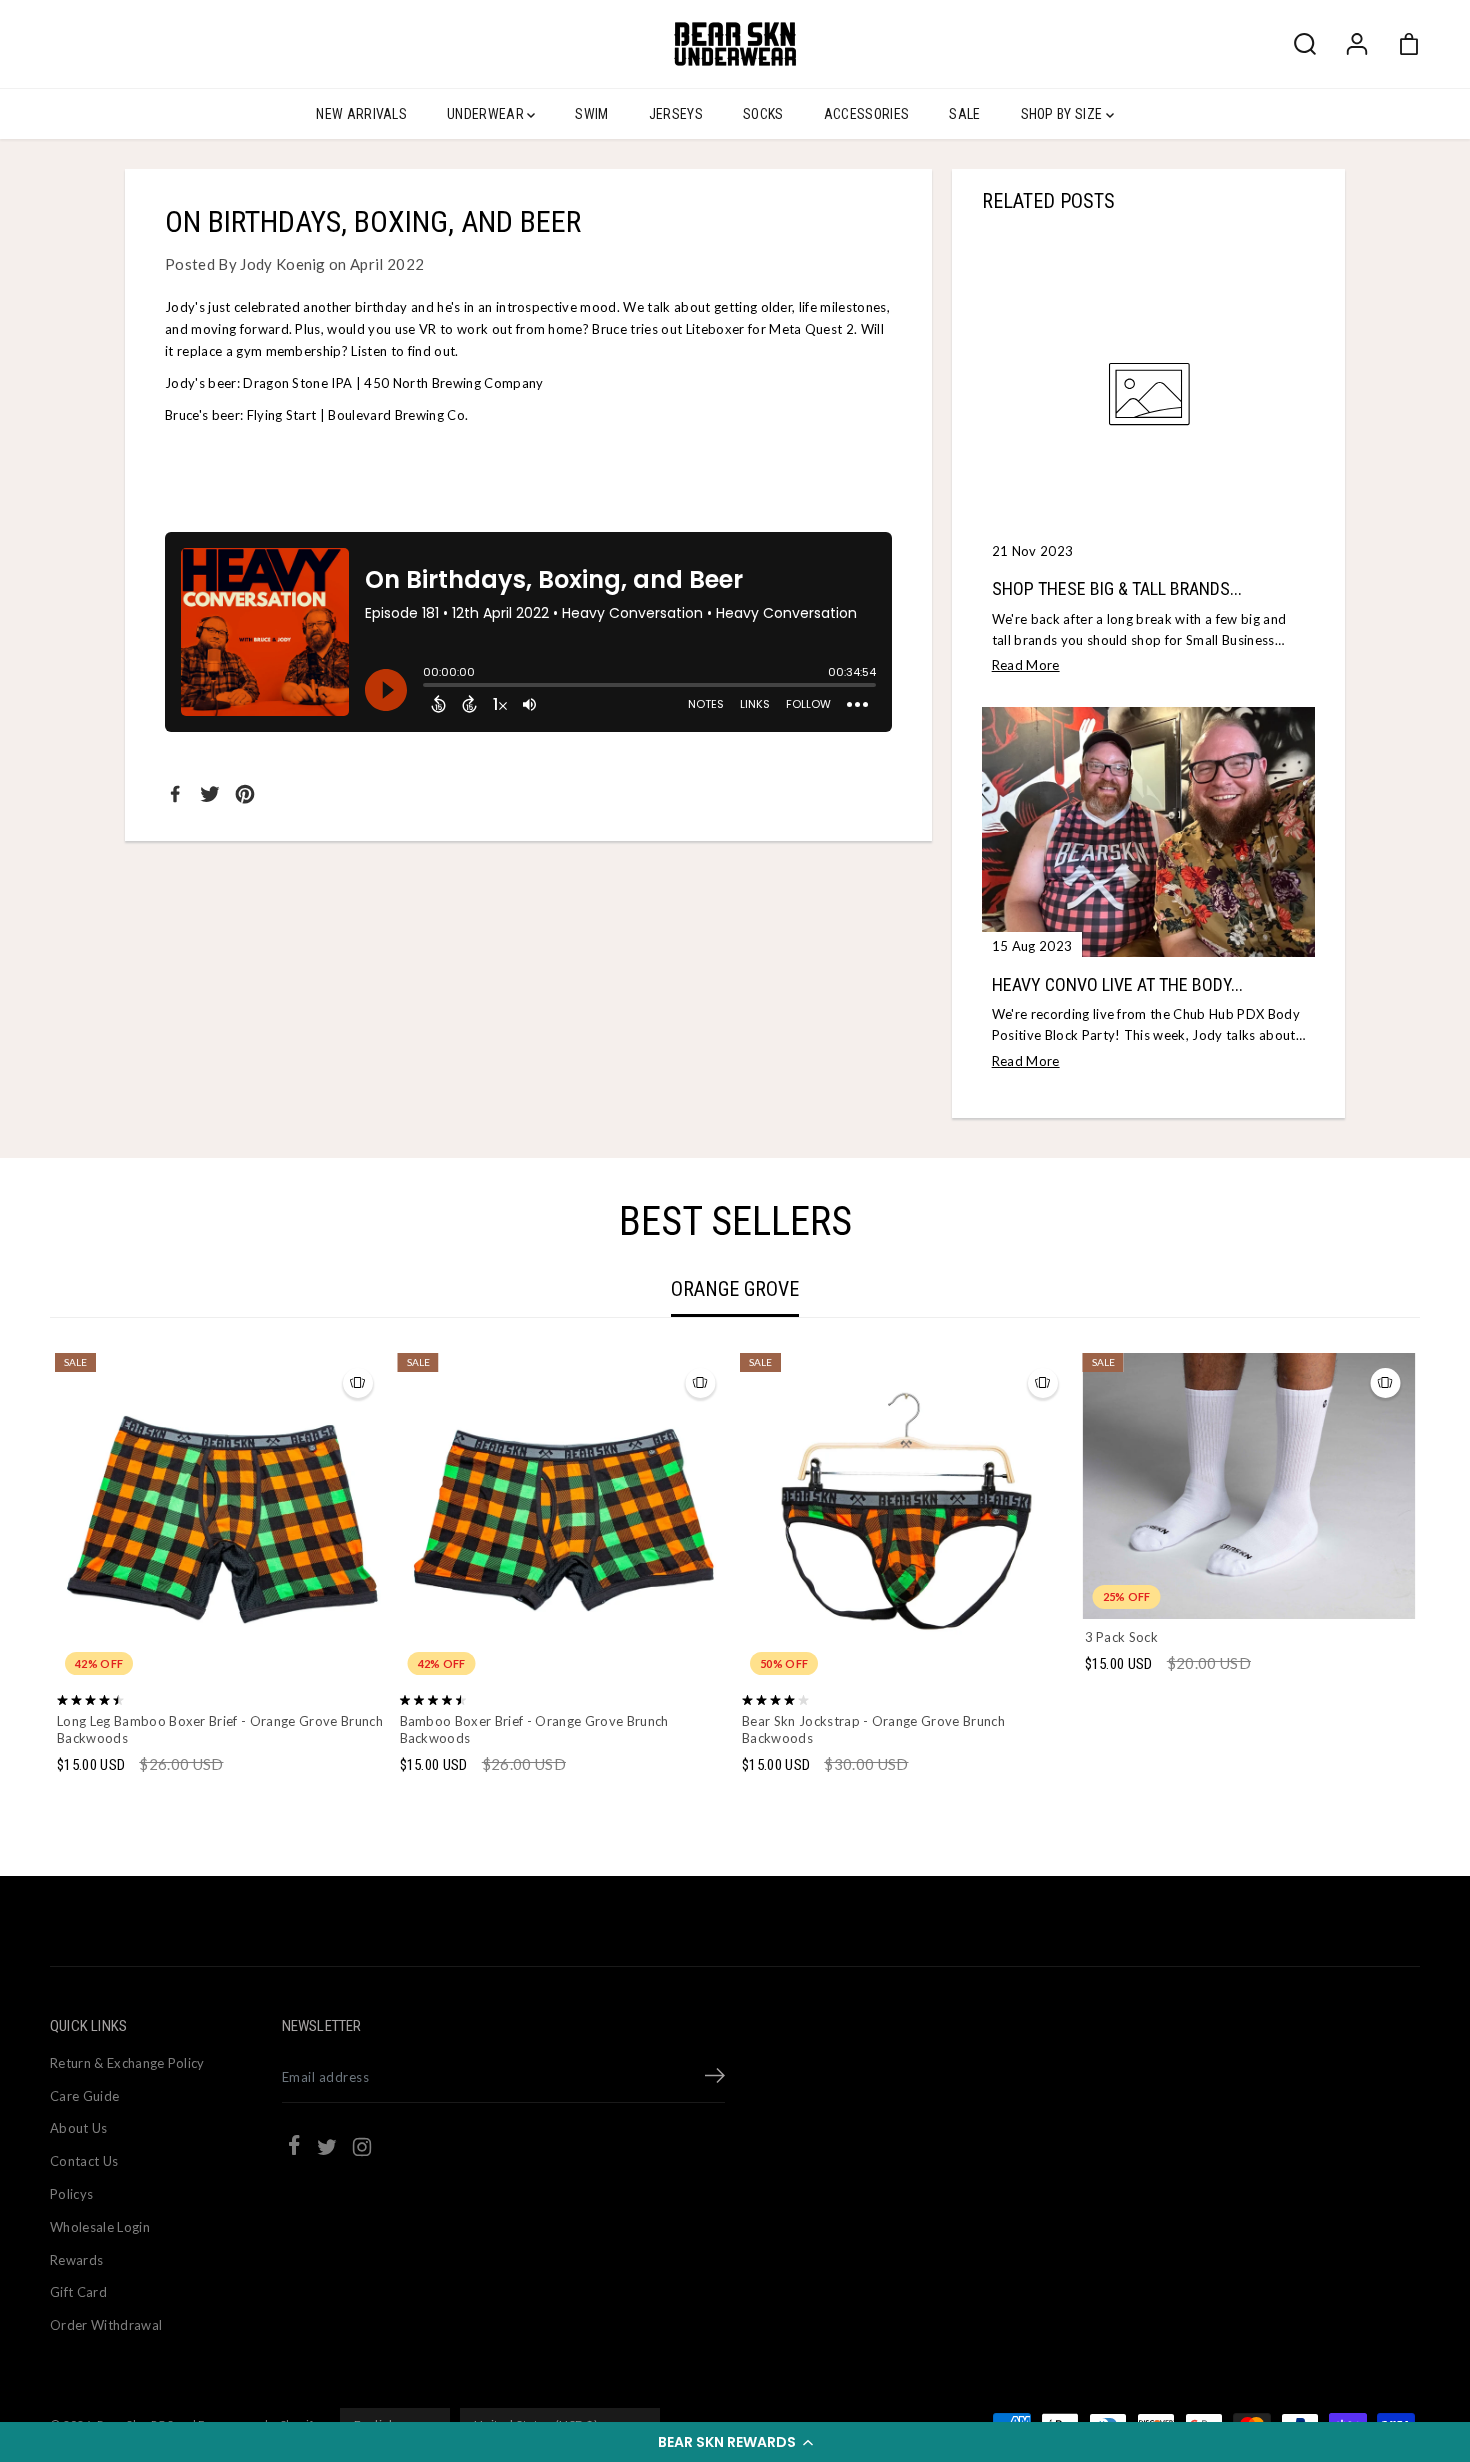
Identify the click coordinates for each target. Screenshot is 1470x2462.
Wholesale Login (100, 2227)
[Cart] (1409, 44)
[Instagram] (362, 2150)
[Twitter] (210, 794)
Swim (591, 114)
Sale (964, 114)
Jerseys (676, 114)
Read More (1026, 665)
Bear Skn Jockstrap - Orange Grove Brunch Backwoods (873, 1729)
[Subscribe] (715, 2078)
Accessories (867, 114)
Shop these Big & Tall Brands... (1117, 588)
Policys (71, 2194)
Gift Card (78, 2292)
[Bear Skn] (735, 44)
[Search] (1305, 44)
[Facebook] (175, 794)
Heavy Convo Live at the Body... (1117, 984)
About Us (79, 2128)
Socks (763, 114)
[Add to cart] (1274, 1580)
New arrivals (361, 114)
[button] (735, 2442)
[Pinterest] (245, 794)
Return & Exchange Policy (127, 2063)
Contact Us (84, 2161)
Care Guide (84, 2096)
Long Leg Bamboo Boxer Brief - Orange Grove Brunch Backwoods (220, 1729)
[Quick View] (221, 1646)
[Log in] (1357, 44)
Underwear (487, 114)
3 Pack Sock (1122, 1637)
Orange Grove (735, 1289)
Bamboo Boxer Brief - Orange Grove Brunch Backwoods (534, 1729)
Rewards (76, 2260)
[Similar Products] (358, 1383)
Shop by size (1063, 114)
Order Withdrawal (106, 2325)
